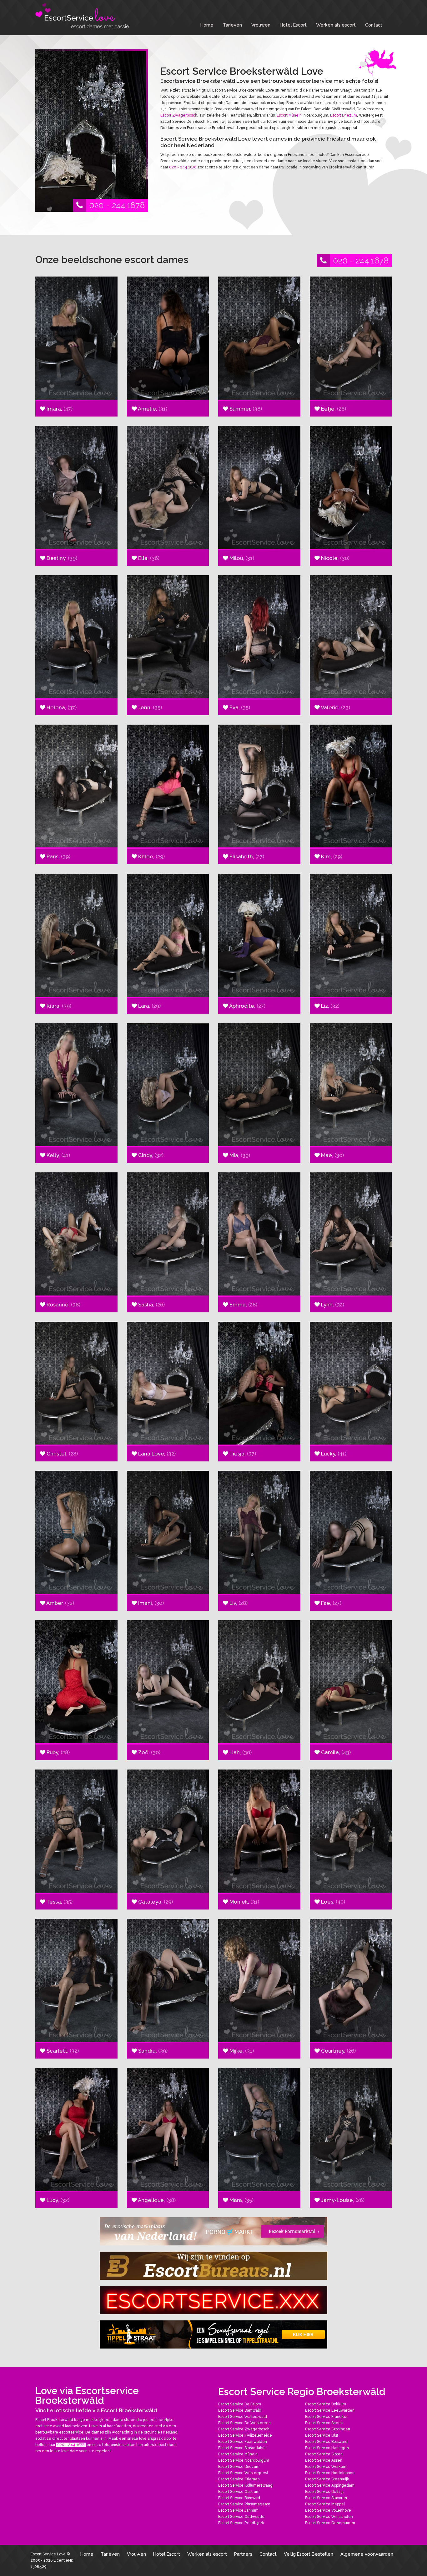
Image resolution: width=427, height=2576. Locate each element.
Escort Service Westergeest (243, 2473)
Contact (374, 25)
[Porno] (213, 2231)
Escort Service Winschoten (329, 2517)
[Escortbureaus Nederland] (213, 2266)
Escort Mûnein (289, 115)
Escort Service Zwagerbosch (244, 2429)
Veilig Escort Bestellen (309, 2554)
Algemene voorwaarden (367, 2554)
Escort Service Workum (326, 2467)
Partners (243, 2554)
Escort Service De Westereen (244, 2423)
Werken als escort (336, 25)
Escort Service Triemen (239, 2479)
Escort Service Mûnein (238, 2454)
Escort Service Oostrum (239, 2492)
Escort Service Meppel (325, 2504)
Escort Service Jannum (238, 2510)
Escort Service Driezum (239, 2467)
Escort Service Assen (324, 2460)
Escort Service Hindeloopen (330, 2473)
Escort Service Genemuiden (330, 2523)
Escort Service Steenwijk (327, 2479)
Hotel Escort (293, 25)
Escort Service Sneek (324, 2423)
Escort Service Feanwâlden (243, 2442)
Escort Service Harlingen (327, 2448)
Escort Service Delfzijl (324, 2492)
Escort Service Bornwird (239, 2498)
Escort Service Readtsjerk (241, 2523)
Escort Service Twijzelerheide (245, 2435)
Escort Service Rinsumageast (244, 2504)
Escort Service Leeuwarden (330, 2410)
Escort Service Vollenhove (328, 2510)
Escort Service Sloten (324, 2454)
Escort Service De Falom (240, 2404)
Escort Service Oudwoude (241, 2517)
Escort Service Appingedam (330, 2485)
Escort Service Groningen (328, 2429)
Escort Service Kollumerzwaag (245, 2485)
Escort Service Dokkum (326, 2404)
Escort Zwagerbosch (179, 115)
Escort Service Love (49, 2554)
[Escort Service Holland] (213, 2300)
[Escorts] (213, 2334)
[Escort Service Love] (82, 16)
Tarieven (232, 25)
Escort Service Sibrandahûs (242, 2448)
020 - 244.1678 (117, 205)
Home (207, 25)
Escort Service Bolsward (326, 2442)
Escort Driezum (344, 115)
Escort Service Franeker (326, 2417)
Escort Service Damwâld (240, 2410)
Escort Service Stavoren (326, 2498)
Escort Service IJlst (322, 2435)
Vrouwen (261, 25)
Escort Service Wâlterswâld (243, 2417)
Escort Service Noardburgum (244, 2460)
